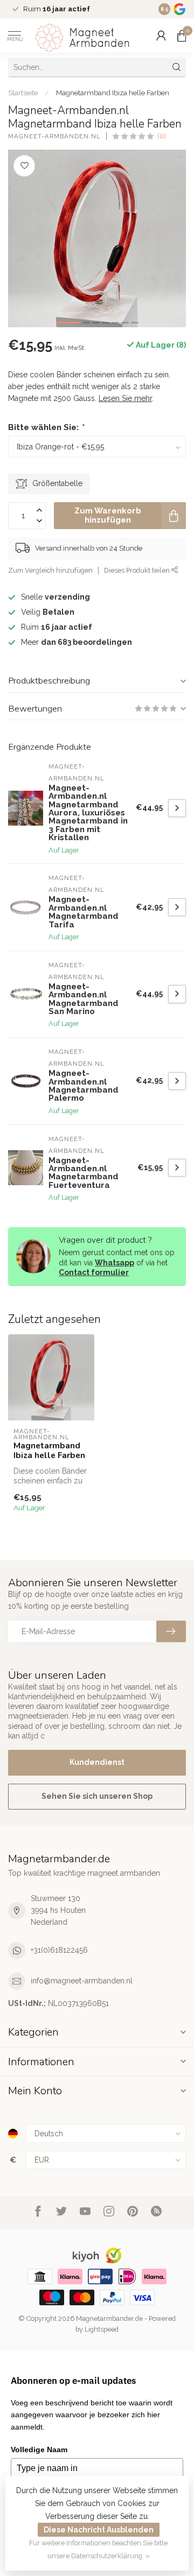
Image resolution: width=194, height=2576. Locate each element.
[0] (182, 36)
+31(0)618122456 (59, 1950)
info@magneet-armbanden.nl (82, 1981)
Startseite (23, 93)
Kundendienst (97, 1762)
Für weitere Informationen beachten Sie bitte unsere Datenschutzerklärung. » (98, 2549)
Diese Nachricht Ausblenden (99, 2530)
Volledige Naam (39, 2450)
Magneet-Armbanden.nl (54, 136)
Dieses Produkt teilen (138, 570)
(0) (162, 136)
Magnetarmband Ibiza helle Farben (113, 93)
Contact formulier (94, 1272)
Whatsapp (115, 1263)
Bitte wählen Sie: (46, 427)
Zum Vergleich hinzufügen (50, 570)
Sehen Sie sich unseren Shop (97, 1796)
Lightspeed (102, 2329)
